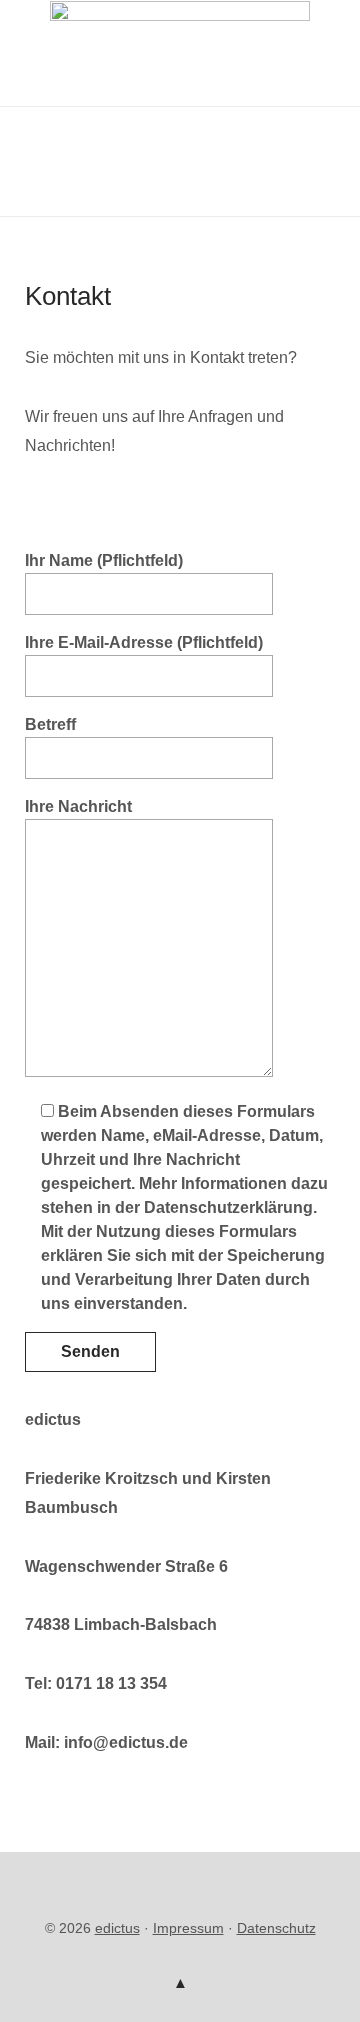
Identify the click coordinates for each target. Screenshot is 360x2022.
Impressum (188, 1928)
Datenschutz (276, 1928)
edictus (117, 1928)
